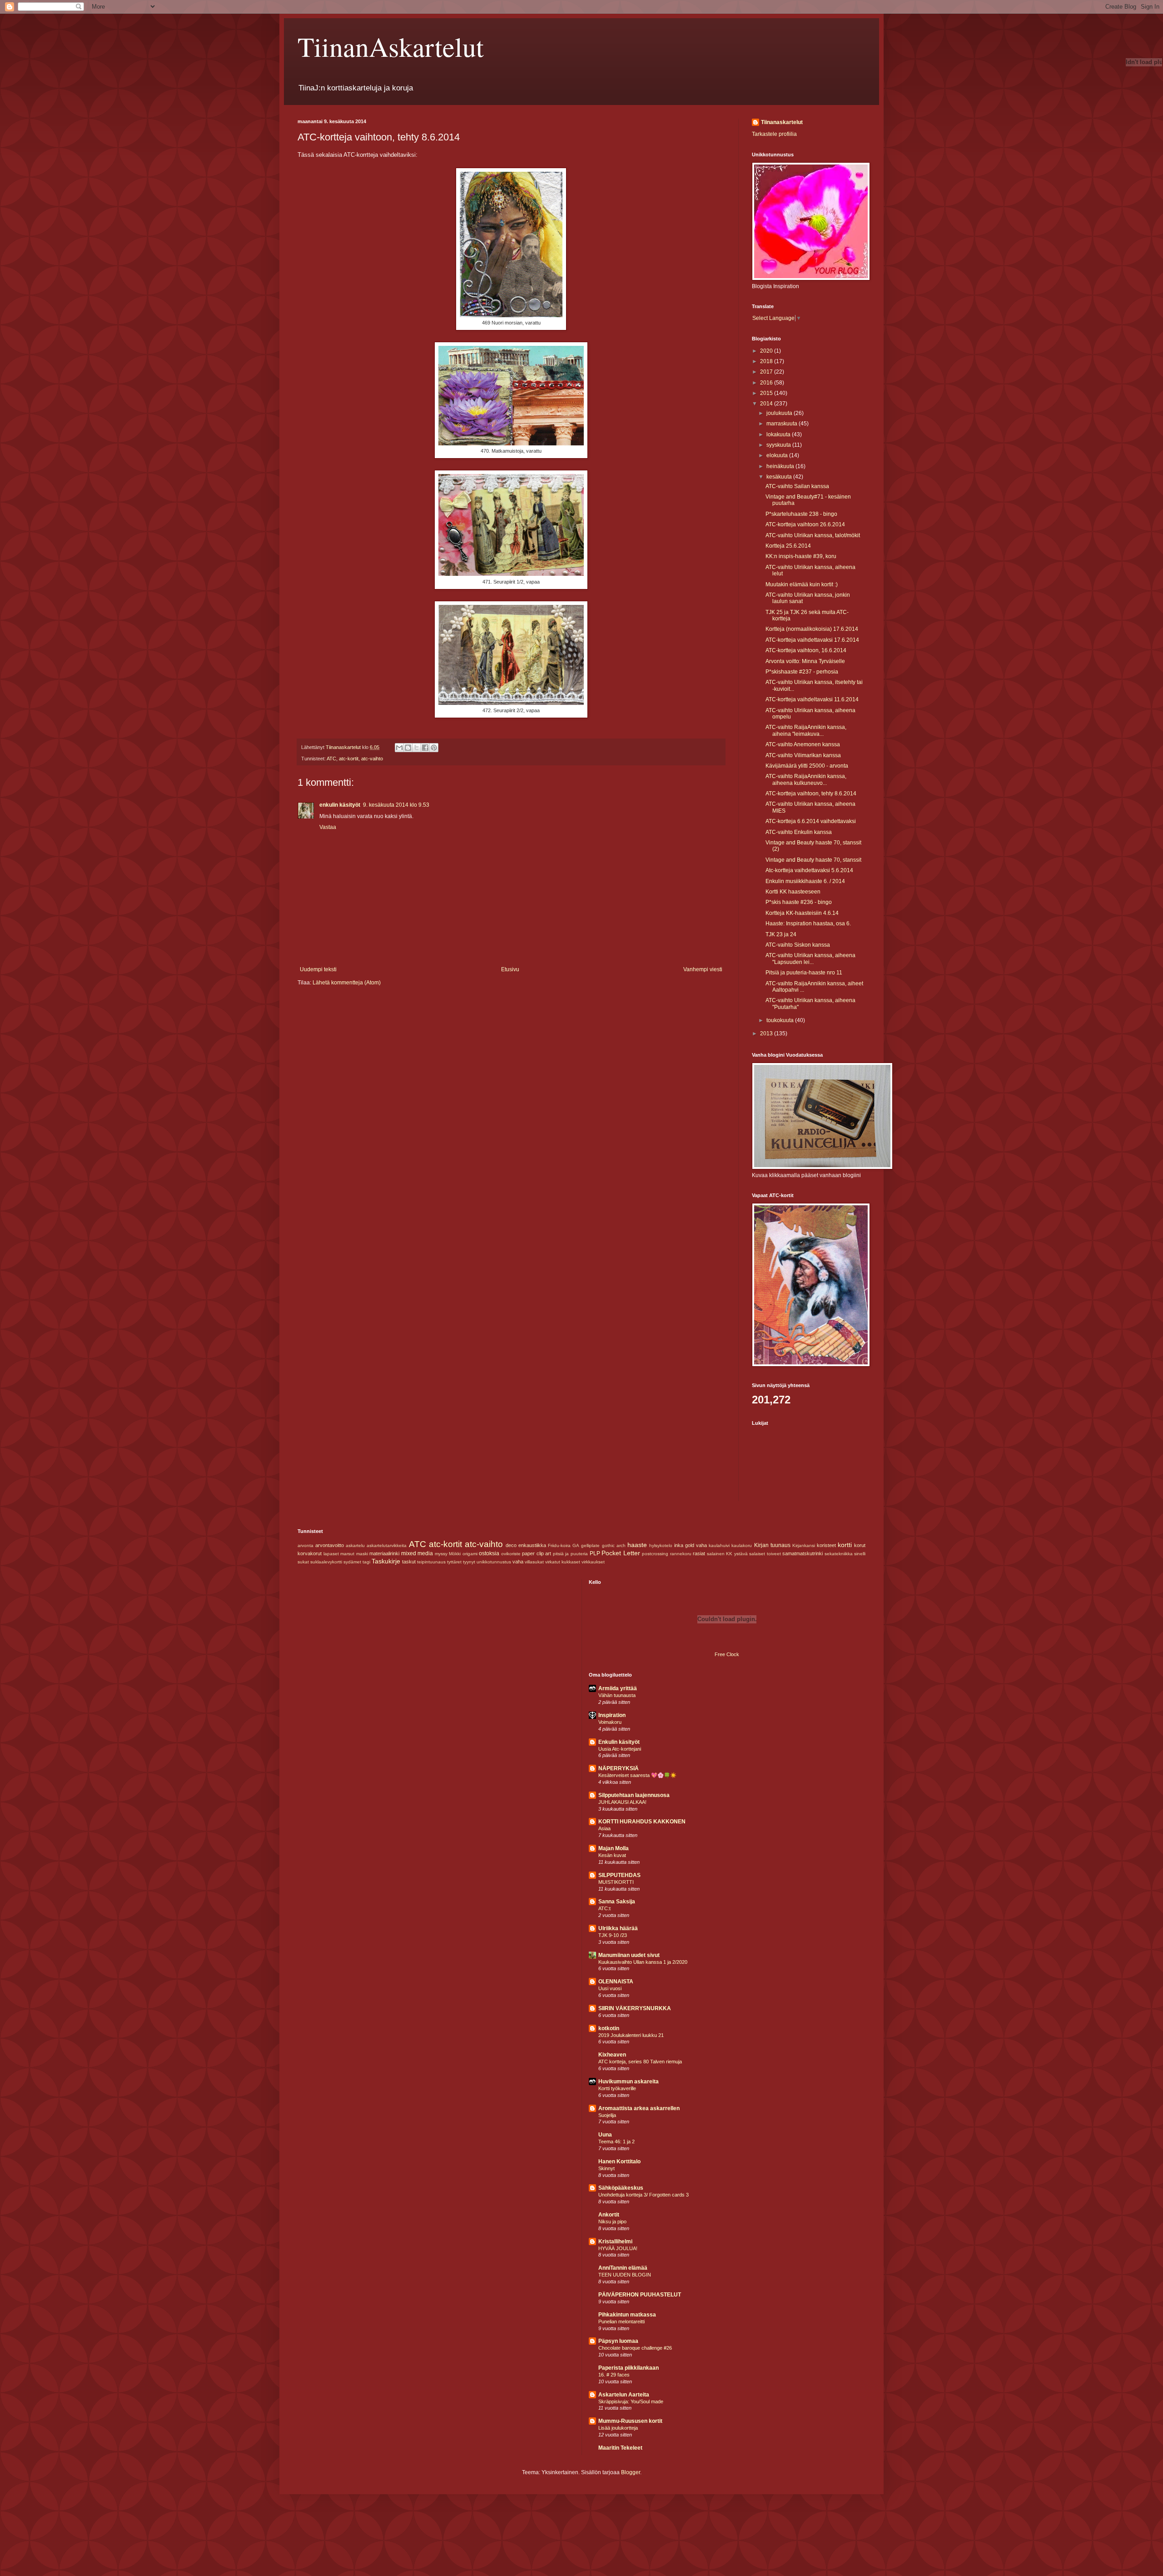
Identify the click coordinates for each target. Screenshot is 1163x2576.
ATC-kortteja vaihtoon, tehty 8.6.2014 (811, 794)
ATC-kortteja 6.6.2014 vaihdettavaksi (811, 821)
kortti (845, 1545)
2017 (767, 372)
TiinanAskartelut (391, 46)
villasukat (534, 1562)
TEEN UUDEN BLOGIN (625, 2275)
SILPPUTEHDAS (619, 1875)
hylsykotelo (661, 1545)
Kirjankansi (804, 1545)
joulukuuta (780, 413)
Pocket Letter (621, 1553)
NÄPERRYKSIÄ (619, 1768)
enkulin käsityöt (340, 805)
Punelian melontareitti (621, 2321)
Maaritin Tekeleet (620, 2448)
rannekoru (681, 1554)
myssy (441, 1554)
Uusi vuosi (610, 1988)
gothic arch (614, 1545)
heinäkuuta (781, 466)
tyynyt (469, 1562)
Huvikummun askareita (629, 2082)
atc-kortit (349, 759)
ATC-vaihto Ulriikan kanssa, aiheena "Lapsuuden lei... (810, 959)
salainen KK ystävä (727, 1554)
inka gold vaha (691, 1545)
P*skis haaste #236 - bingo (799, 902)
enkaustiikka (532, 1545)
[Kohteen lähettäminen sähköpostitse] (399, 748)
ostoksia (489, 1553)
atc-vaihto (372, 759)
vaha (518, 1562)
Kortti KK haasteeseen (793, 892)
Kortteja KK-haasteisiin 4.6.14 (802, 913)
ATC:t (604, 1908)
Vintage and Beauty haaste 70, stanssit (813, 860)
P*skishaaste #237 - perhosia (802, 672)
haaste (637, 1545)
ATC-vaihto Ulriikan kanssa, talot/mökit (813, 535)
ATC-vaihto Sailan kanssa (797, 486)
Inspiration (612, 1715)
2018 (767, 361)
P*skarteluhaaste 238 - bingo (801, 514)
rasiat (699, 1553)
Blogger (631, 2472)
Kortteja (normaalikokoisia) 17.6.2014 (812, 629)
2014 (767, 404)
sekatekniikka (839, 1554)
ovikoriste (511, 1554)
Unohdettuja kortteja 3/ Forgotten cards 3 (644, 2195)
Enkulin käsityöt (619, 1742)
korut (860, 1545)
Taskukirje (386, 1561)
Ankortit (609, 2215)
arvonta (306, 1545)
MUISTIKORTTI (616, 1882)
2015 (767, 393)
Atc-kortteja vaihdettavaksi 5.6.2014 (809, 870)
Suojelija (607, 2115)
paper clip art (537, 1553)
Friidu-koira (559, 1545)
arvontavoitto (330, 1545)
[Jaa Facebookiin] (425, 748)
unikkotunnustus (494, 1562)
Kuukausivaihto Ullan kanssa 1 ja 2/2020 (643, 1962)
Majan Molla (614, 1848)
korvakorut (310, 1553)
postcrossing (655, 1554)
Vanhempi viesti (703, 969)
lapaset (331, 1554)
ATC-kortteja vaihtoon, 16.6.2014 (806, 650)
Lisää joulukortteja (618, 2428)
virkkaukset (593, 1562)
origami (470, 1554)
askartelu (355, 1545)
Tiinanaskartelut (782, 122)
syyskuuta (779, 445)
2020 (767, 351)
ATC (331, 759)
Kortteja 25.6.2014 (788, 546)
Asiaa (604, 1828)
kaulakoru (742, 1545)
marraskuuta (783, 424)
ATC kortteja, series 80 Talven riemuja (640, 2062)
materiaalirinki (384, 1553)
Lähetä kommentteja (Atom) (347, 983)
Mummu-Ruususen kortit (630, 2421)
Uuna (605, 2135)
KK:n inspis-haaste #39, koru (801, 556)
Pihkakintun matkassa (627, 2315)
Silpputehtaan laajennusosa (634, 1795)
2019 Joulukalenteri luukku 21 (631, 2035)
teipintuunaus (431, 1562)
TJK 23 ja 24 (781, 934)
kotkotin (609, 2028)
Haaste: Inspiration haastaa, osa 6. (808, 924)
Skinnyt (606, 2168)
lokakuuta (779, 434)
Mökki (455, 1554)
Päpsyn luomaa (618, 2341)
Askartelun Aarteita (624, 2395)
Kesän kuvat (612, 1855)
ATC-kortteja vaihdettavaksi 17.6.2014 (812, 640)
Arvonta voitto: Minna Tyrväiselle (805, 661)
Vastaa (328, 827)
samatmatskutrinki (803, 1553)
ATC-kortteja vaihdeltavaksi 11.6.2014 (812, 699)
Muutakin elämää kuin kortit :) (802, 584)
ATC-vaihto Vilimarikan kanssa (803, 755)
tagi (366, 1562)
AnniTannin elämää (623, 2268)
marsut (347, 1554)
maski (362, 1554)
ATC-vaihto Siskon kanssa (798, 945)
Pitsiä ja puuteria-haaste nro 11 (804, 973)
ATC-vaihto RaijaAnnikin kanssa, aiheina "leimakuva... (806, 730)
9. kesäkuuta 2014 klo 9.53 (396, 805)
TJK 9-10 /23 (613, 1935)
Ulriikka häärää (618, 1928)
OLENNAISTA (616, 1982)
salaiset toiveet (765, 1554)
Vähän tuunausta (617, 1695)
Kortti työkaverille (617, 2088)
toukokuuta (781, 1020)
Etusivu (510, 969)
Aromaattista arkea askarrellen (639, 2108)
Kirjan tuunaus (772, 1545)
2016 (767, 383)
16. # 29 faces (614, 2375)
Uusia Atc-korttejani (620, 1749)
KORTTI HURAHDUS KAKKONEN (642, 1822)
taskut (409, 1562)
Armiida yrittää (618, 1688)
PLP (595, 1553)
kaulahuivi (719, 1545)
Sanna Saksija (617, 1902)
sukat (303, 1562)
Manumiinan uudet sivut (629, 1955)
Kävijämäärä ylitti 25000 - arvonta (807, 766)
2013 (767, 1033)
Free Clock (727, 1654)
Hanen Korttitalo (619, 2162)
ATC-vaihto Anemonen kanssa (803, 744)
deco (511, 1545)
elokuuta (778, 455)
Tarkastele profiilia (774, 134)
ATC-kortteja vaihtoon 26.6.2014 (805, 524)
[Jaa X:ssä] (417, 748)
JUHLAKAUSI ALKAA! (622, 1802)
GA (576, 1545)
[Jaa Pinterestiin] (434, 748)
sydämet (352, 1562)
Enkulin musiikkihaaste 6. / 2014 (805, 881)
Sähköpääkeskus (621, 2188)
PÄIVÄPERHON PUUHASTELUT (640, 2295)
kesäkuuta (780, 477)
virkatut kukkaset (563, 1562)
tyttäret (454, 1562)
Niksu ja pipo (612, 2222)
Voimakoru (610, 1722)
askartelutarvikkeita (387, 1545)
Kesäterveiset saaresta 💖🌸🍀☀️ (637, 1775)
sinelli (860, 1554)
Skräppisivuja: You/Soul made (631, 2401)
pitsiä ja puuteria (570, 1554)
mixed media (417, 1553)
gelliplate (590, 1545)
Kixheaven (612, 2055)
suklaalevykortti (326, 1562)
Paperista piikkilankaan (629, 2368)
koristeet (826, 1545)
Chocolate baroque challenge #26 (635, 2348)
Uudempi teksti (318, 969)
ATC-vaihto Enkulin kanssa (799, 832)
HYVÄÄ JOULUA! (618, 2248)
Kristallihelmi (615, 2242)
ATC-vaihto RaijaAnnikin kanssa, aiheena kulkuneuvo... (806, 779)
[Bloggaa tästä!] (408, 748)
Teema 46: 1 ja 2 (616, 2142)
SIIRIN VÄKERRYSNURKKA (635, 2008)
